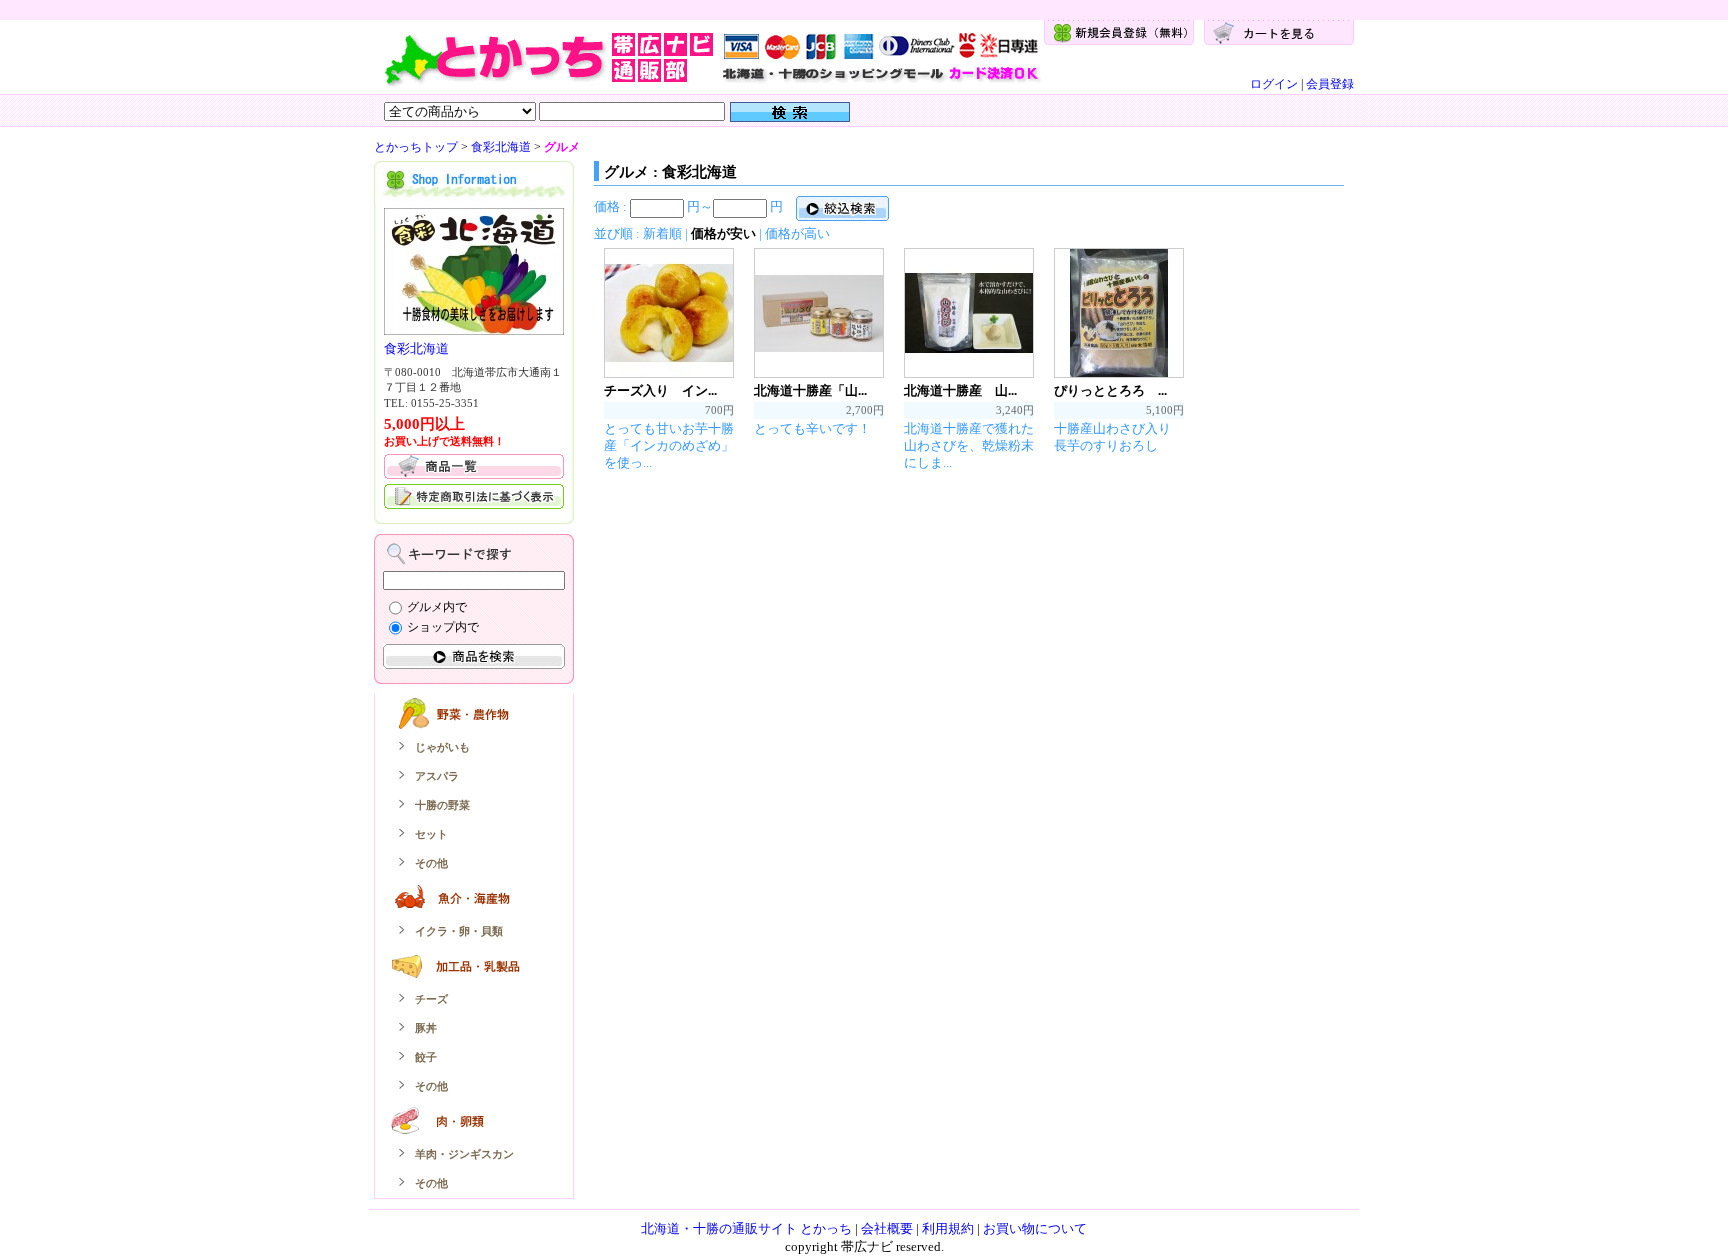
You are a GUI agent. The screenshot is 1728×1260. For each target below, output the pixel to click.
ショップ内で (443, 627)
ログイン (1274, 84)
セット (431, 834)
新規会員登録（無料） (1119, 32)
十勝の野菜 (442, 805)
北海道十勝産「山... (810, 390)
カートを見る (1279, 32)
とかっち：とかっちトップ (711, 56)
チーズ (431, 999)
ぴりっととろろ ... (1110, 390)
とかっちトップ (416, 147)
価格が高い (797, 233)
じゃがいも (442, 747)
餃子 (426, 1057)
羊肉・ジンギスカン (464, 1154)
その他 (431, 863)
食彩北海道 (501, 147)
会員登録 (1330, 84)
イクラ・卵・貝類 (459, 931)
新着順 (662, 233)
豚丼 (426, 1028)
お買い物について (1035, 1228)
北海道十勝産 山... (960, 390)
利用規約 (948, 1228)
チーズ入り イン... (660, 390)
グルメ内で (437, 607)
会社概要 (887, 1228)
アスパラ (437, 776)
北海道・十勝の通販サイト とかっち (746, 1228)
